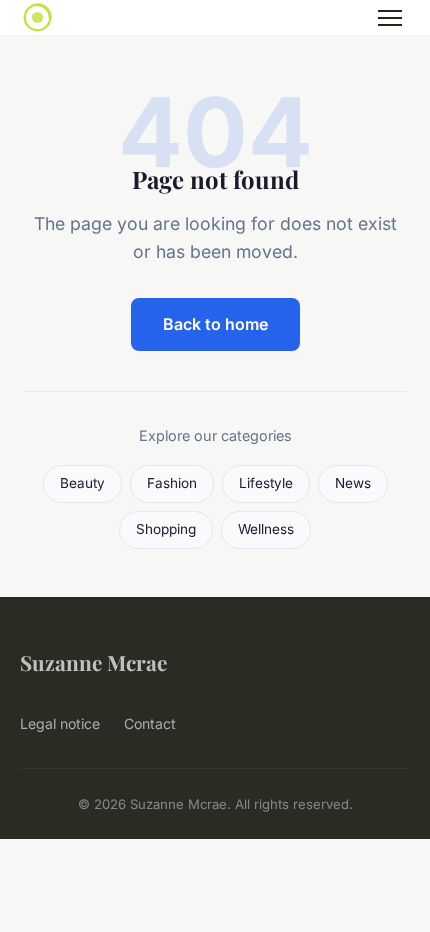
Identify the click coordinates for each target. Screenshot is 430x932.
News (353, 483)
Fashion (172, 483)
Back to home (215, 324)
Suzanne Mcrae (93, 662)
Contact (150, 723)
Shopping (166, 529)
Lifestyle (266, 483)
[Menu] (390, 18)
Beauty (82, 483)
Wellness (266, 529)
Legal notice (60, 723)
